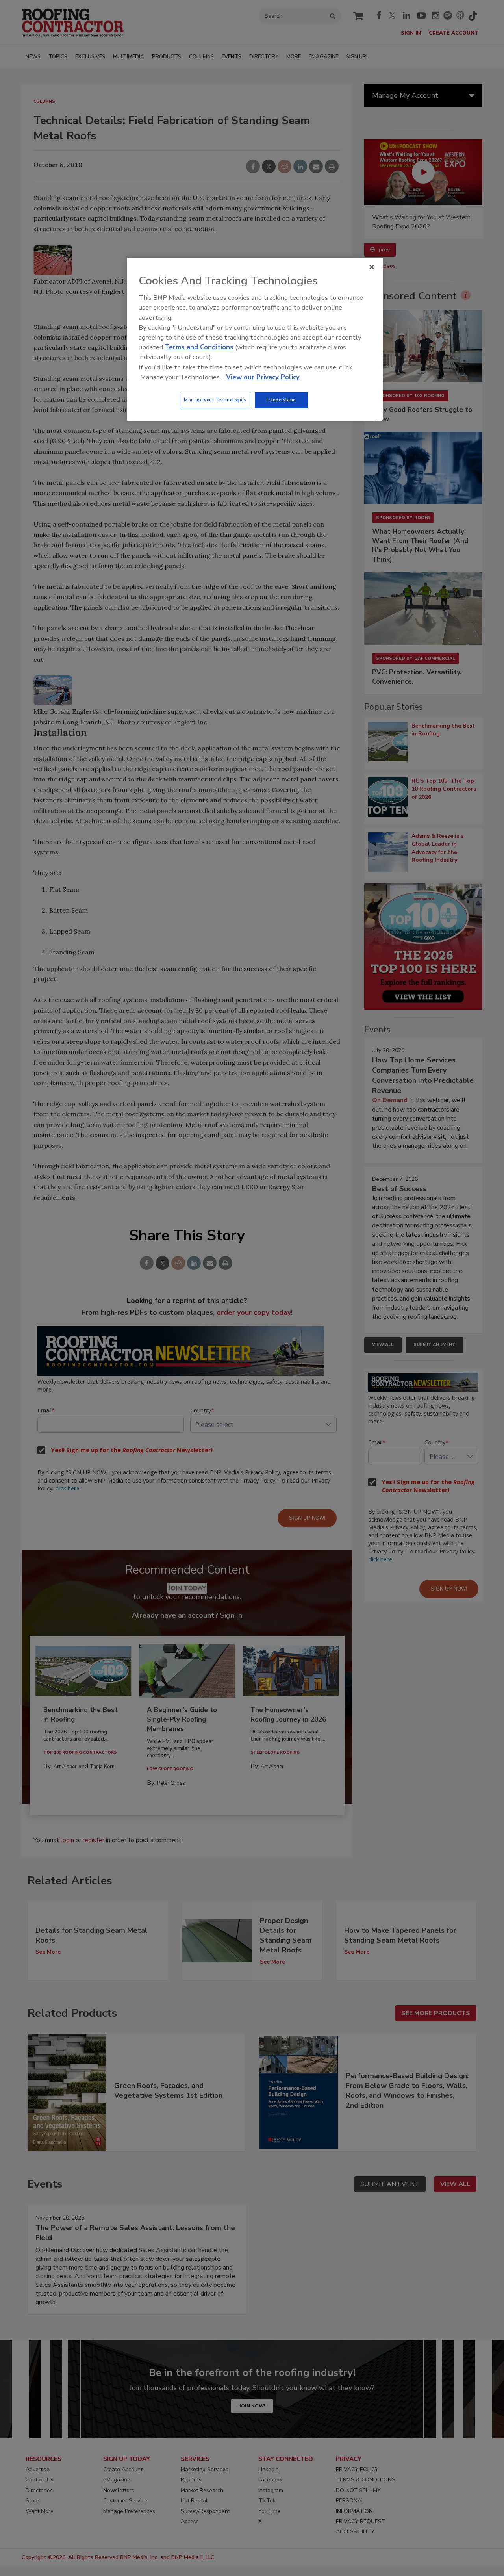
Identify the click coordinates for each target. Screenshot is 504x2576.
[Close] (372, 267)
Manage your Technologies (215, 400)
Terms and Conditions (199, 347)
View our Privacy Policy (263, 377)
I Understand (281, 400)
